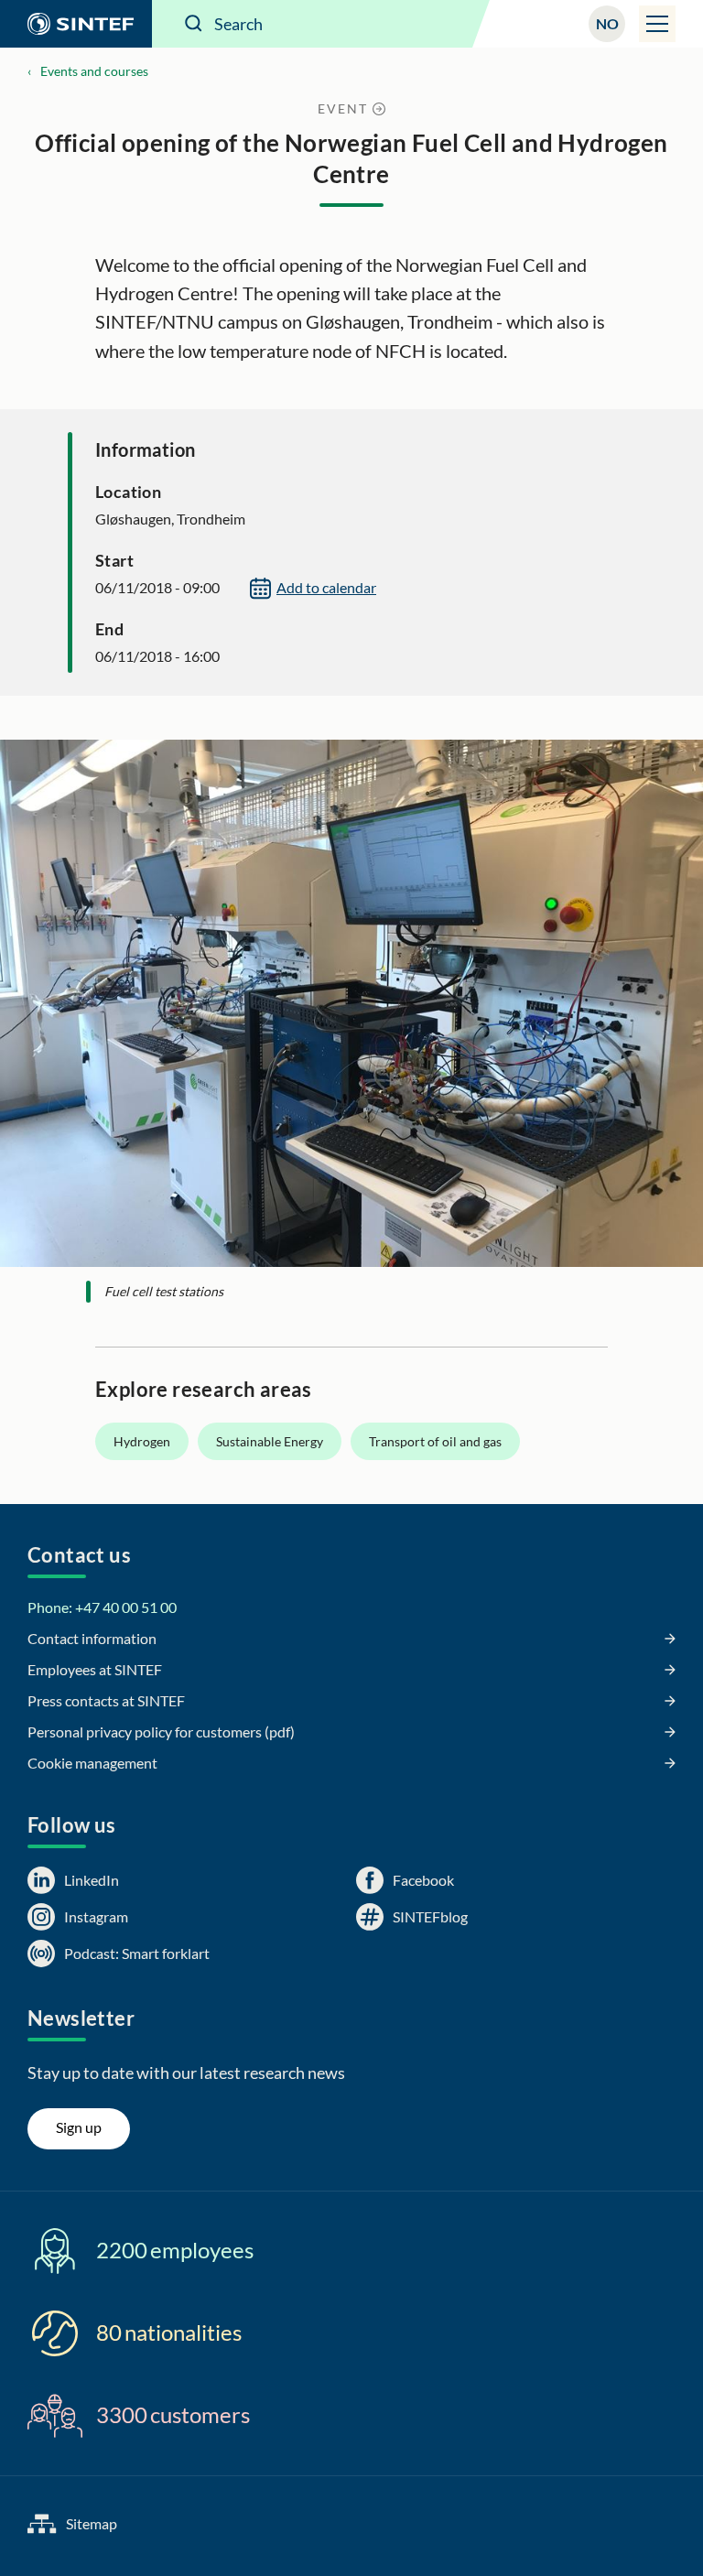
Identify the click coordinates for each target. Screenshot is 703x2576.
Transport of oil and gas (435, 1441)
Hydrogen (142, 1441)
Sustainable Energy (270, 1441)
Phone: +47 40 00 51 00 (102, 1607)
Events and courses (94, 71)
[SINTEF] (76, 24)
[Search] (194, 24)
